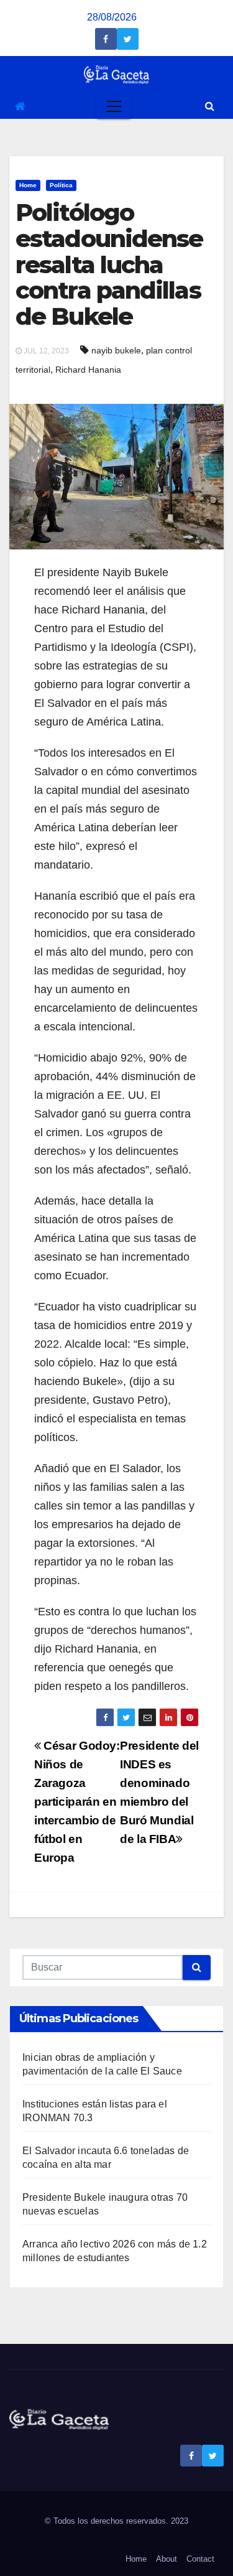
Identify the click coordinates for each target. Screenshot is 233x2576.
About (167, 2559)
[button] (210, 106)
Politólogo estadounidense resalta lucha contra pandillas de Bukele (109, 264)
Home (28, 185)
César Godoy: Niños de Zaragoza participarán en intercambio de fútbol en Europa (77, 1802)
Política (61, 185)
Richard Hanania (88, 370)
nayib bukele (116, 350)
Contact (200, 2559)
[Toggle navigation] (114, 106)
